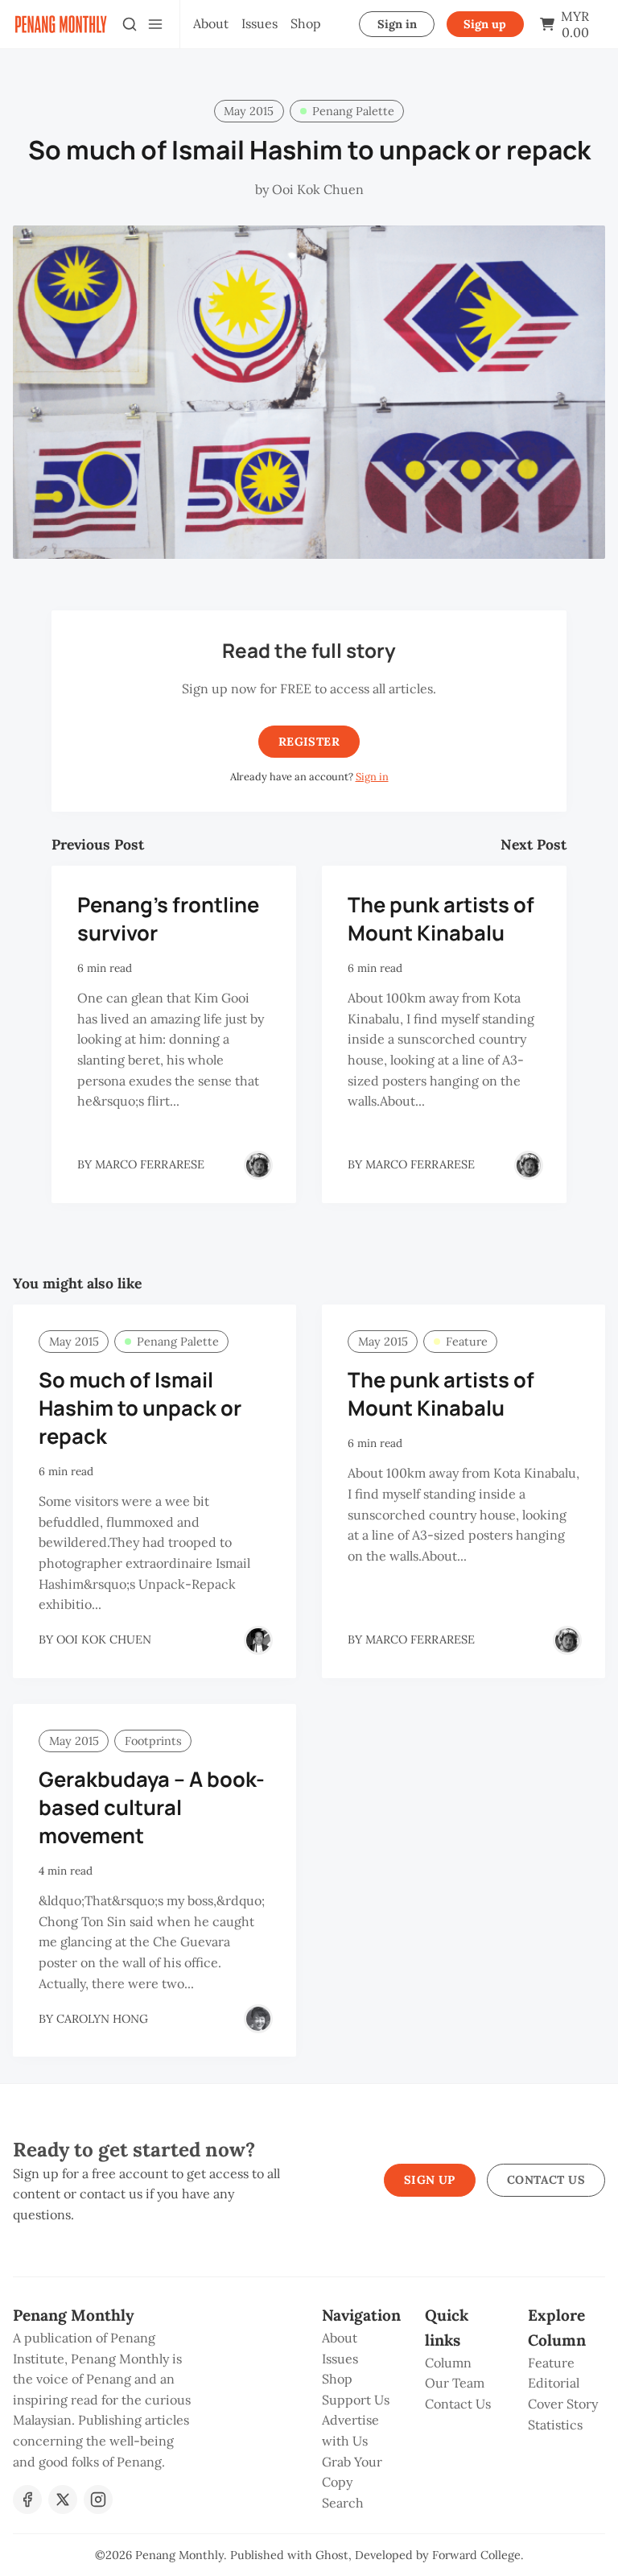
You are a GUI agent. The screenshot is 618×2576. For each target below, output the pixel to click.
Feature (467, 1342)
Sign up (485, 24)
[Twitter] (63, 2500)
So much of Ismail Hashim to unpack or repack (140, 1408)
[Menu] (155, 24)
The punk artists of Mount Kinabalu (441, 919)
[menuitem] (211, 24)
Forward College (476, 2555)
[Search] (130, 24)
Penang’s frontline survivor (168, 919)
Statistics (555, 2425)
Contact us (546, 2180)
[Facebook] (27, 2500)
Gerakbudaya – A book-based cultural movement (152, 1807)
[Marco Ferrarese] (258, 1165)
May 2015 (249, 111)
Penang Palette (353, 111)
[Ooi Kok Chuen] (258, 1640)
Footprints (153, 1741)
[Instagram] (98, 2500)
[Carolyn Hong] (258, 2019)
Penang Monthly (179, 2555)
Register (309, 742)
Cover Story (563, 2404)
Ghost (332, 2555)
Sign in (397, 24)
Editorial (554, 2383)
